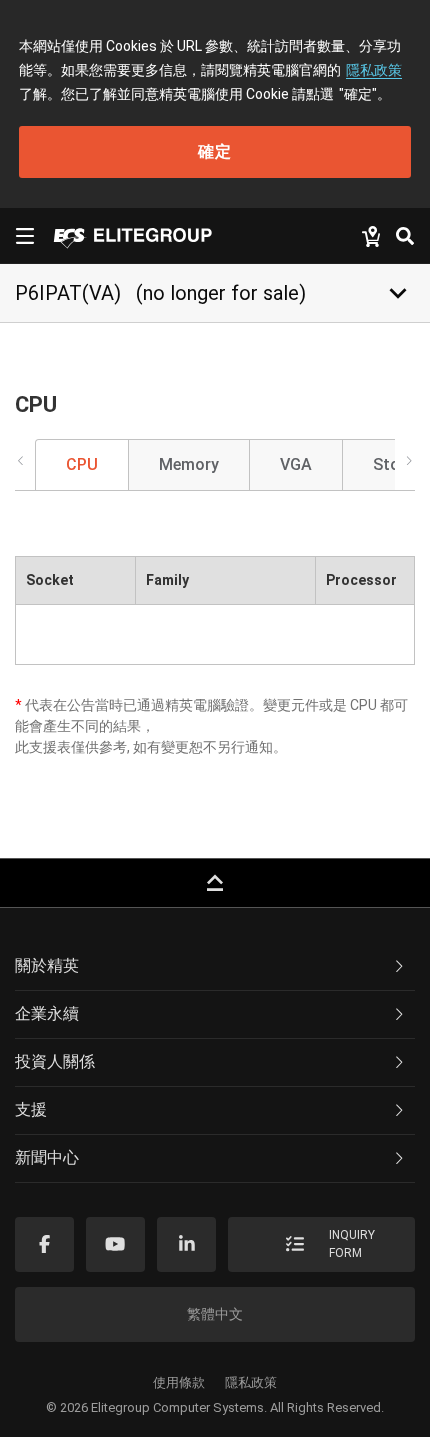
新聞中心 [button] (47, 1157)
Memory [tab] (189, 464)
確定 (215, 151)
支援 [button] (31, 1109)
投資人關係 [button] (55, 1061)
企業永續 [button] (47, 1013)
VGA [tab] (296, 464)
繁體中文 (215, 1314)
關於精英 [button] (47, 965)
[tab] (215, 967)
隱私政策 (374, 70)
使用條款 (179, 1382)
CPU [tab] (82, 464)
